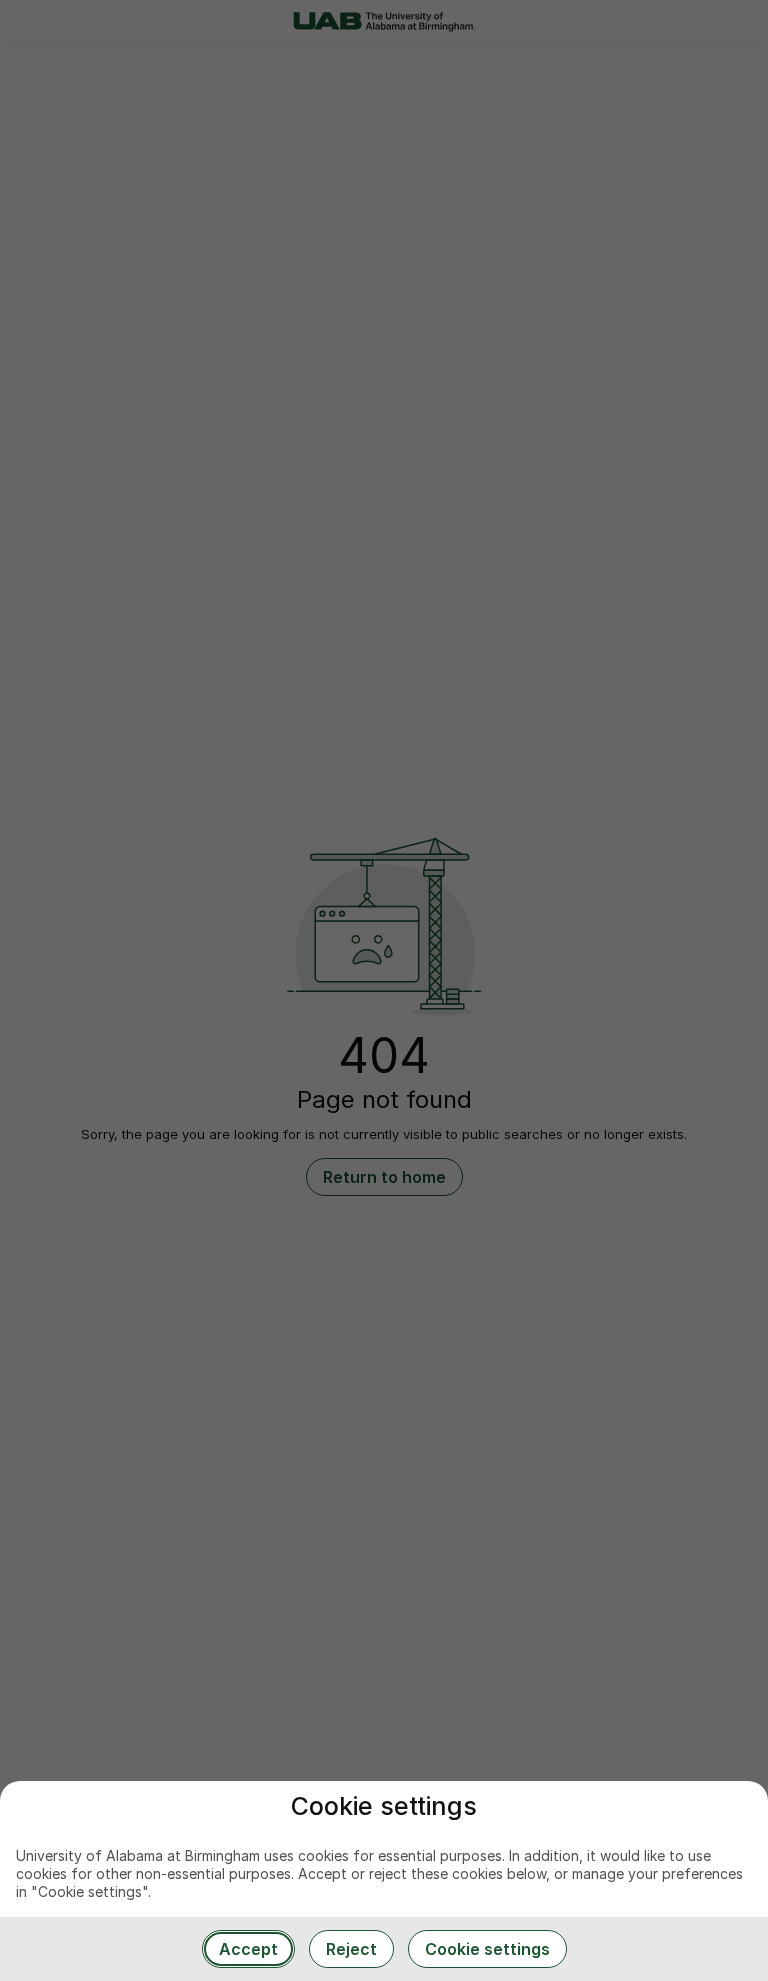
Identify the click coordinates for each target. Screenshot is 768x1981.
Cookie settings (487, 1949)
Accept (248, 1949)
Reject (351, 1949)
